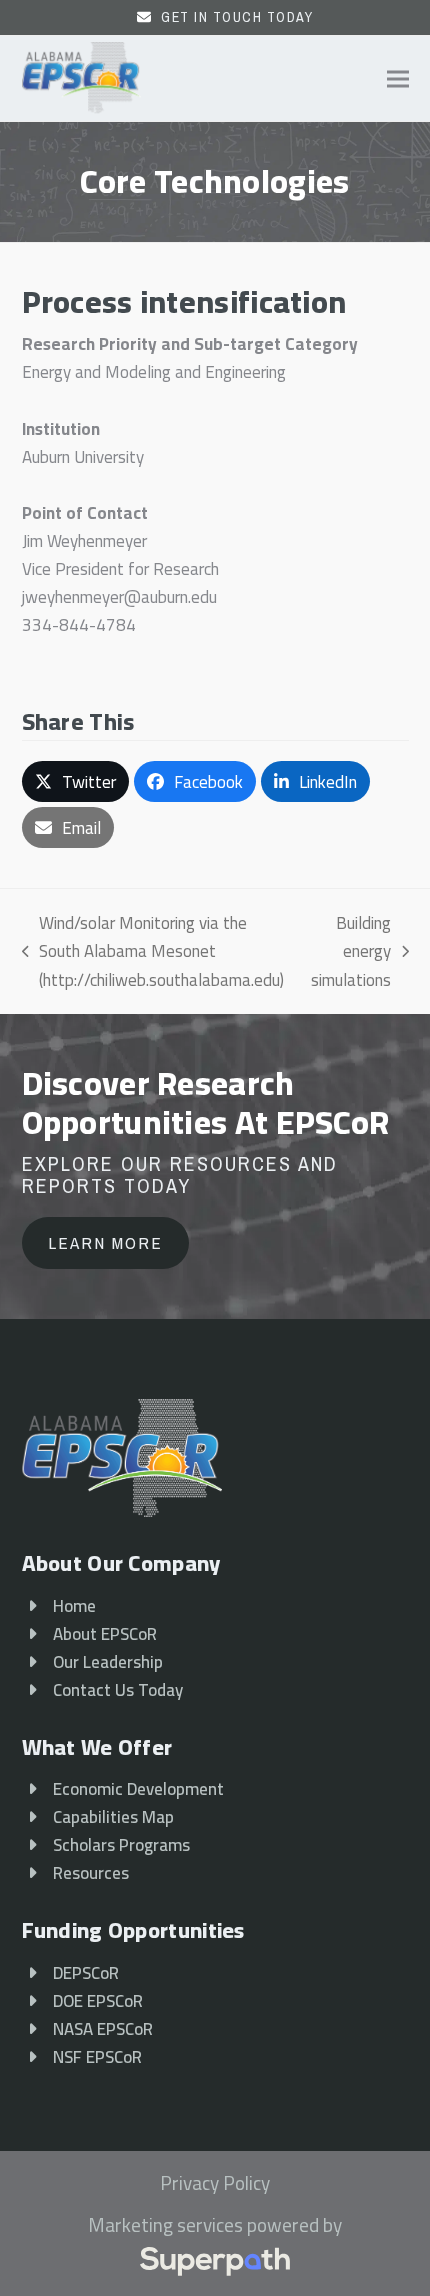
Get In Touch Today (237, 17)
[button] (398, 78)
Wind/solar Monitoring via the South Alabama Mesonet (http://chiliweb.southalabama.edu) (153, 951)
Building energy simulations (351, 951)
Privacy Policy (215, 2184)
